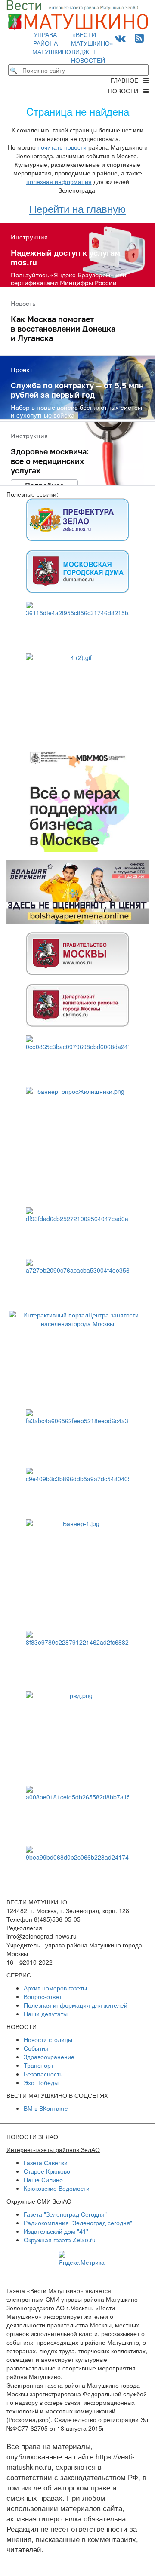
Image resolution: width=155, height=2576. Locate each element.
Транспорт (39, 2065)
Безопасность (43, 2074)
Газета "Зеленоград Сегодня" (65, 2214)
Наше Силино (43, 2180)
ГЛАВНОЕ (127, 80)
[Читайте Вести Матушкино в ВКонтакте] (120, 37)
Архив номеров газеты (55, 1988)
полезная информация (59, 181)
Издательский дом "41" (56, 2231)
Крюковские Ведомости (57, 2188)
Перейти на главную (77, 208)
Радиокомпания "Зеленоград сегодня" (78, 2223)
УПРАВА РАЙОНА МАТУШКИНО (52, 43)
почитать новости (62, 147)
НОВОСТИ (126, 91)
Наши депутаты (46, 2014)
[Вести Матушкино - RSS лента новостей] (139, 37)
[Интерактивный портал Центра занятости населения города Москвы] (77, 1356)
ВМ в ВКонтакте (46, 2108)
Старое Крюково (47, 2171)
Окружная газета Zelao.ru (60, 2240)
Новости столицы (48, 2039)
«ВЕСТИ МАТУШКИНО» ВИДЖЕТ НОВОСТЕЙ (92, 47)
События (36, 2048)
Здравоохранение (49, 2057)
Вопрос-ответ (43, 1996)
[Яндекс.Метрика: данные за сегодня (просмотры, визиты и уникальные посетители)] (82, 2259)
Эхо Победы (41, 2082)
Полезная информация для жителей (76, 2005)
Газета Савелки (46, 2162)
